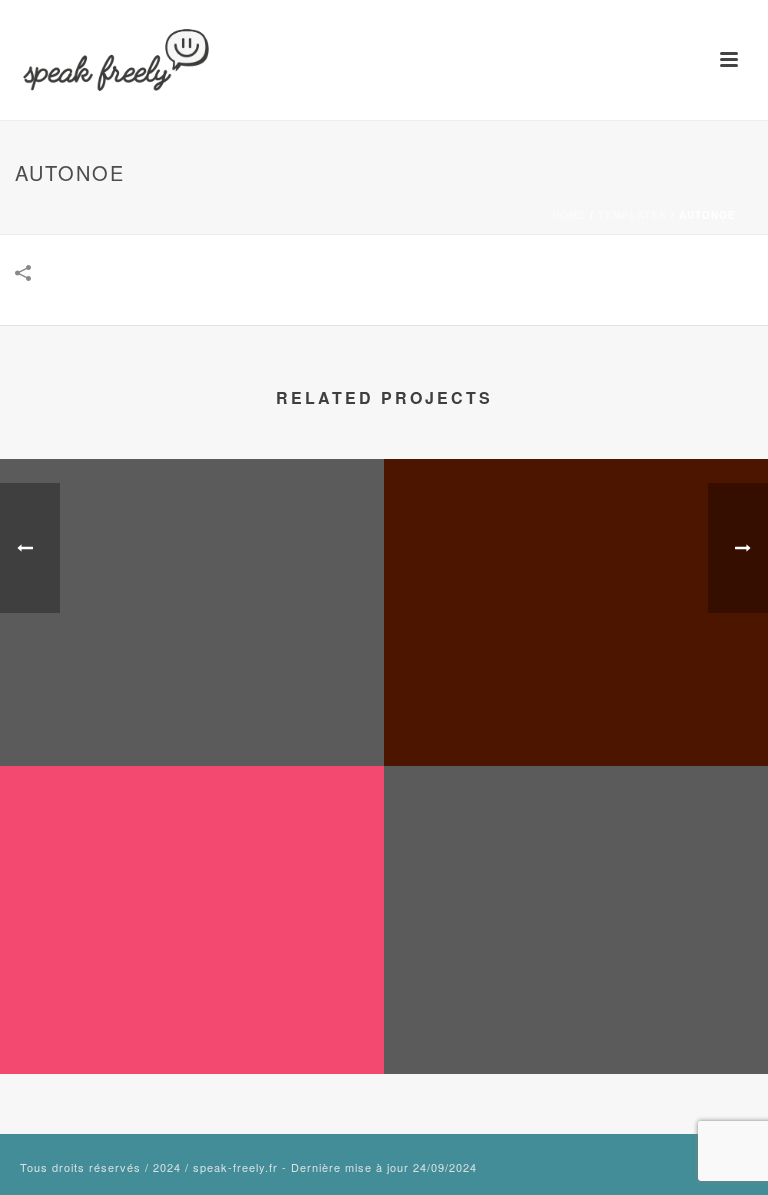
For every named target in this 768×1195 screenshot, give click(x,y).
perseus (576, 713)
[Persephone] (576, 849)
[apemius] (192, 849)
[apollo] (192, 542)
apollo (192, 713)
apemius (192, 1021)
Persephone (576, 1021)
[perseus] (576, 542)
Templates (632, 215)
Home (569, 215)
